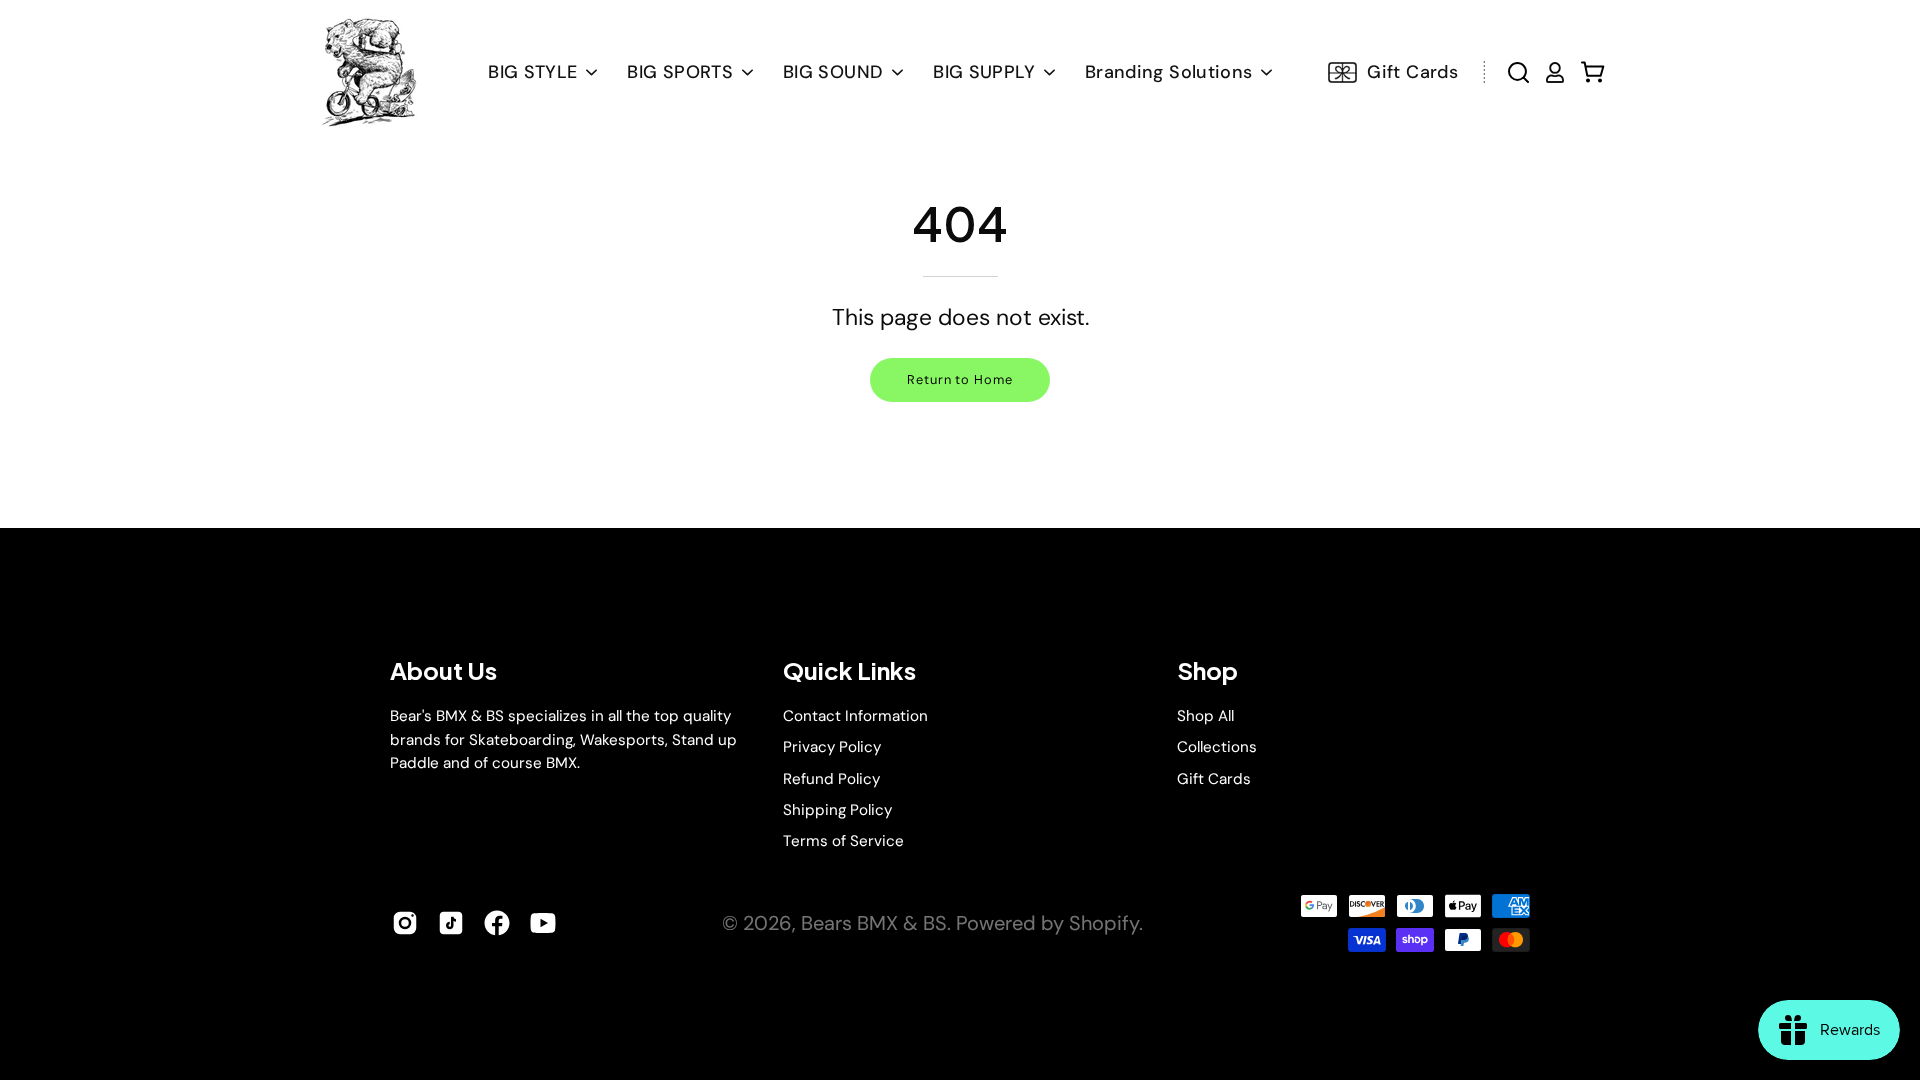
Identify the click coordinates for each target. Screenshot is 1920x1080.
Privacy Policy (832, 747)
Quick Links (849, 670)
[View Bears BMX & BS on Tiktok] (451, 923)
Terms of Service (843, 841)
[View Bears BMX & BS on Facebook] (497, 923)
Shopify (1104, 923)
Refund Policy (831, 778)
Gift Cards (1214, 778)
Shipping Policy (837, 810)
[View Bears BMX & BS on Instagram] (405, 923)
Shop (1207, 670)
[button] (843, 72)
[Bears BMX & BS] (367, 72)
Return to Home (960, 379)
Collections (1217, 747)
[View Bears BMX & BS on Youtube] (543, 923)
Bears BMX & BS (874, 923)
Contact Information (855, 716)
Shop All (1205, 716)
